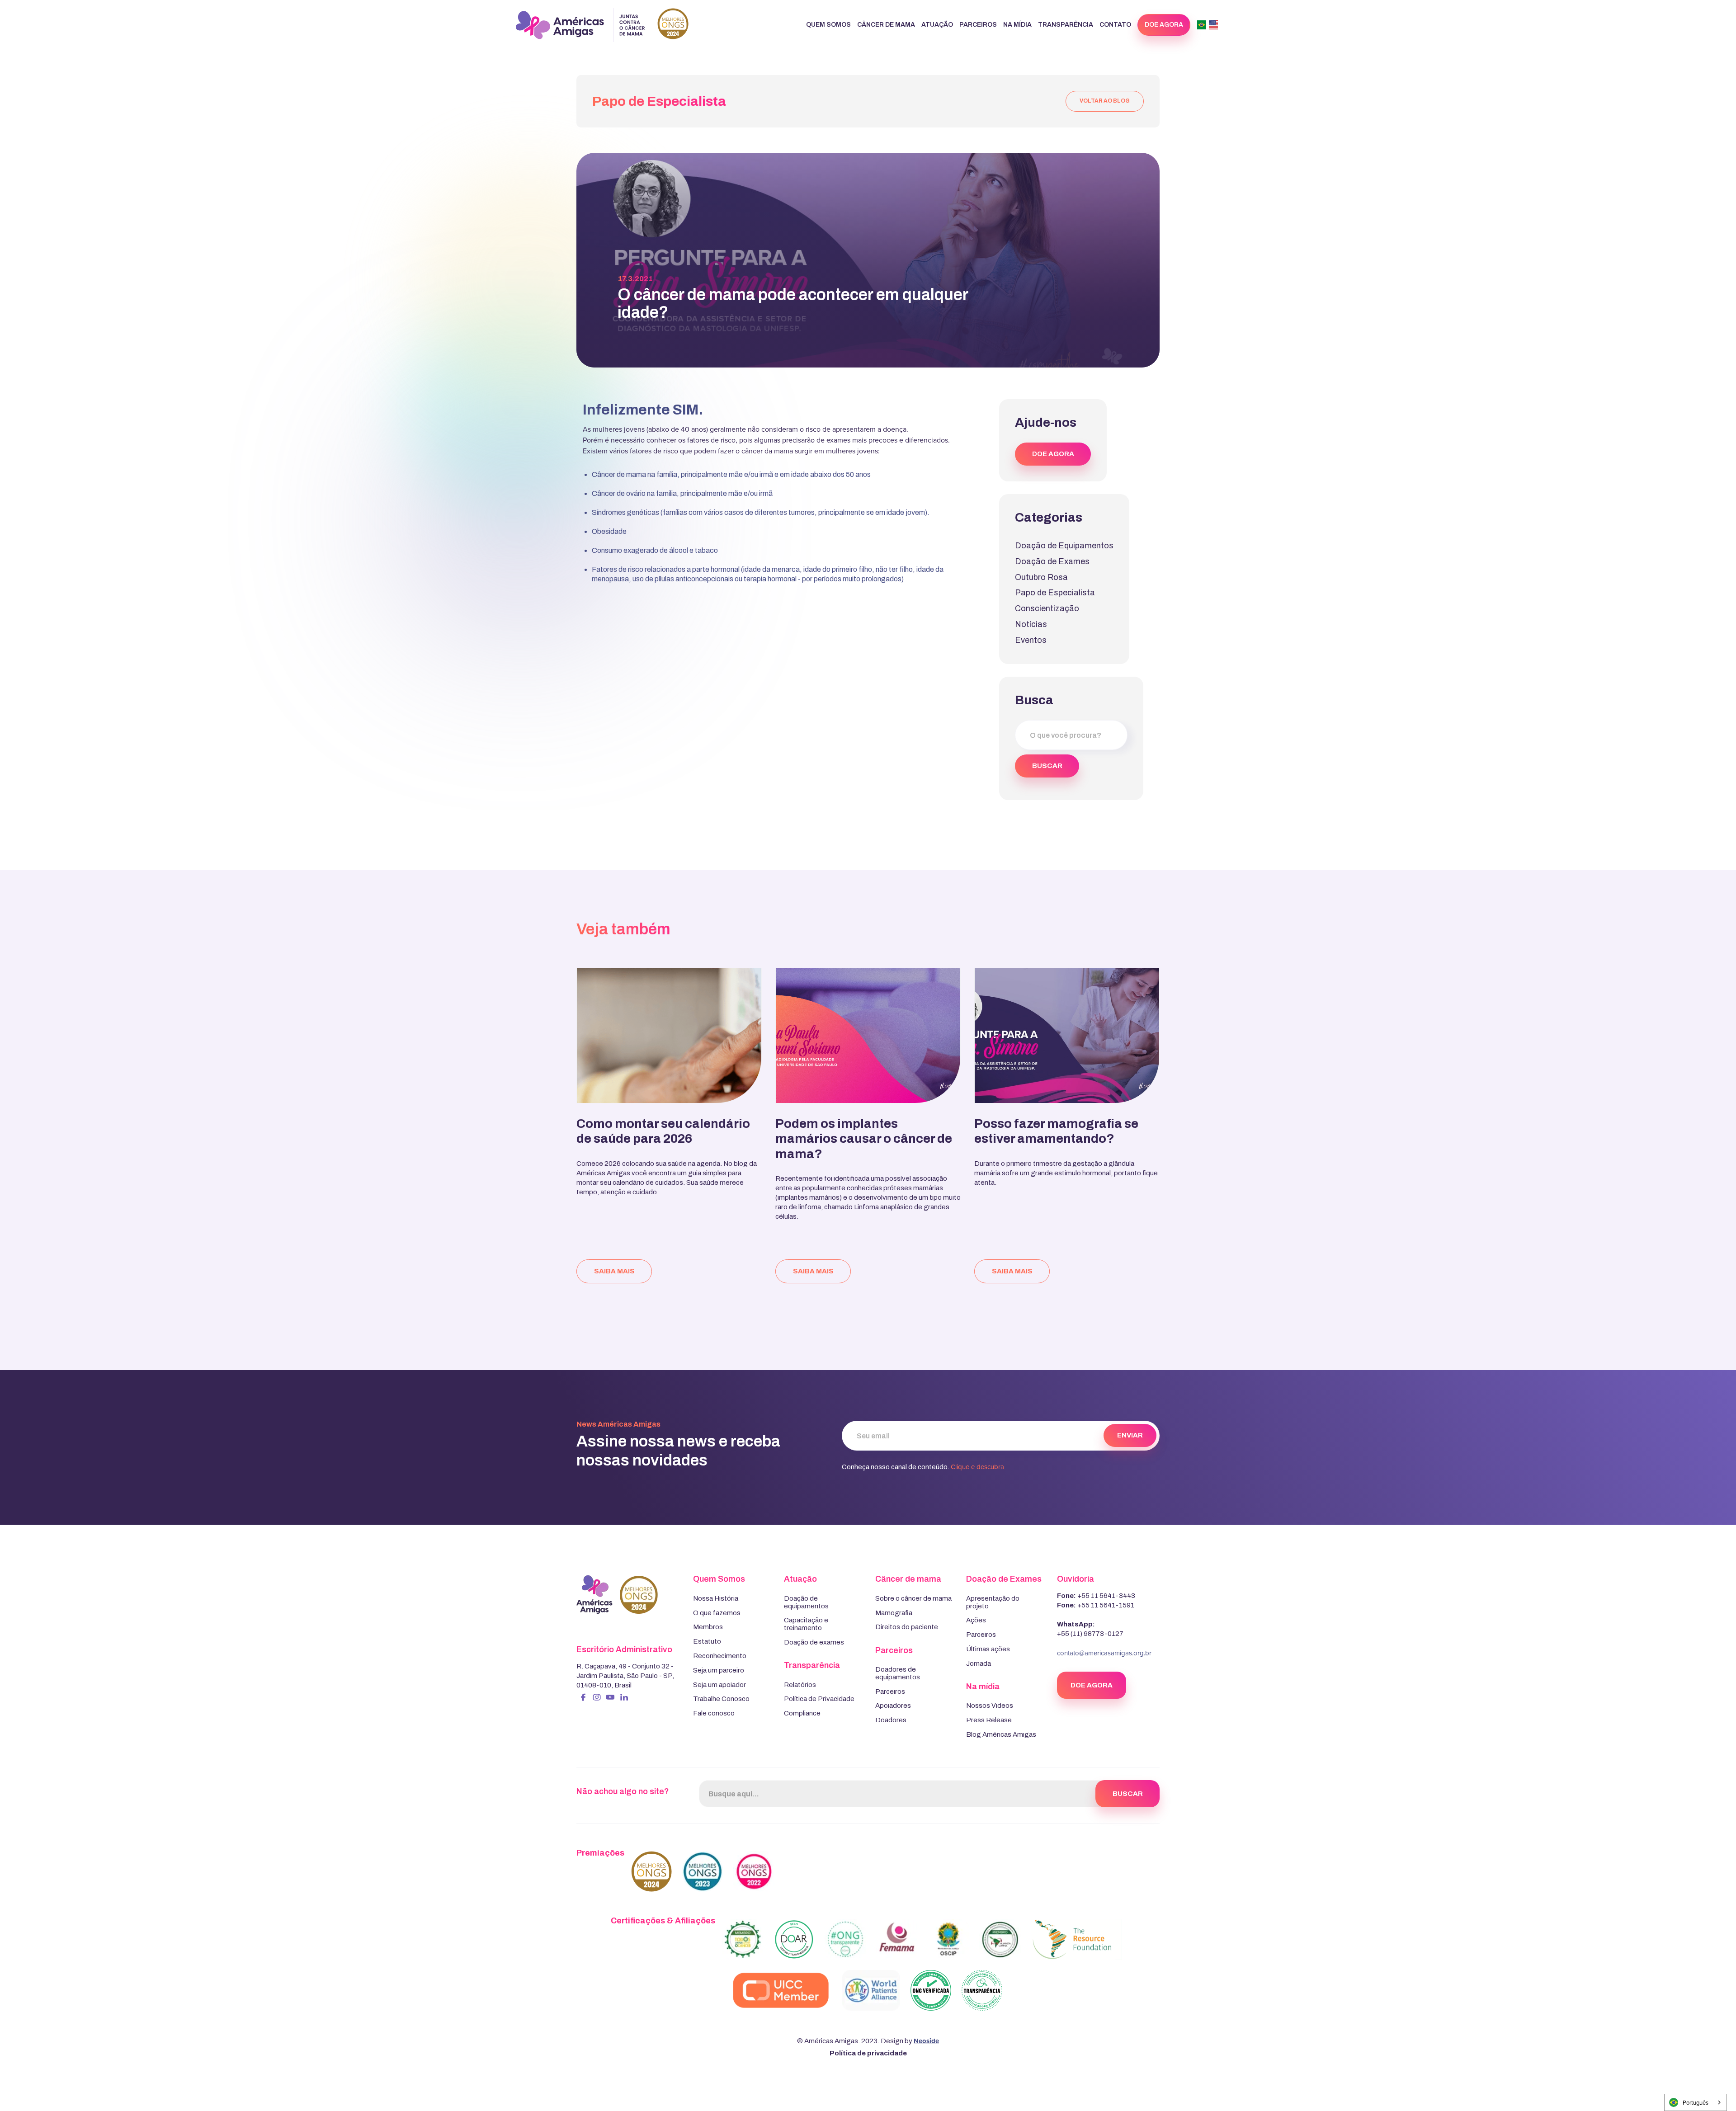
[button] (828, 25)
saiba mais (614, 1271)
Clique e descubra (977, 1467)
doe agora (1164, 25)
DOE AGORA (1053, 454)
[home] (602, 25)
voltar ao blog (1105, 101)
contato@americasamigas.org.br (1104, 1653)
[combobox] (1696, 2102)
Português (1696, 2102)
